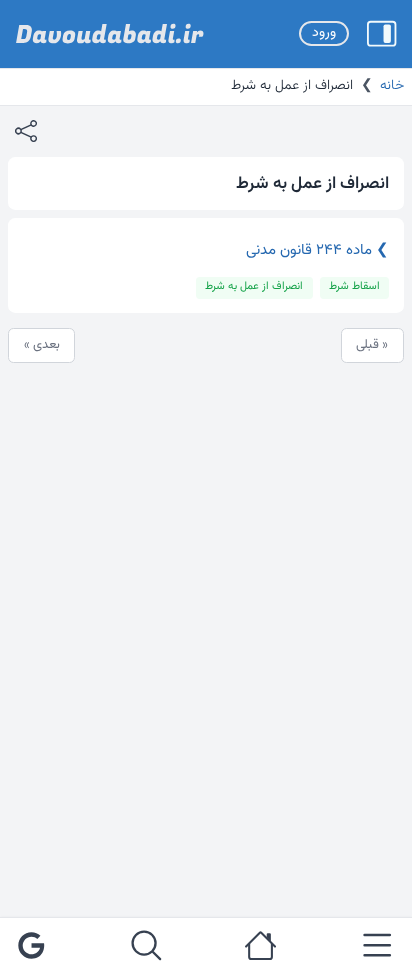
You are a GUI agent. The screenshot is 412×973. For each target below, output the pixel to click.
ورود (324, 33)
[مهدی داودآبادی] (110, 34)
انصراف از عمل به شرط (254, 286)
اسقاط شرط (354, 286)
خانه (392, 86)
